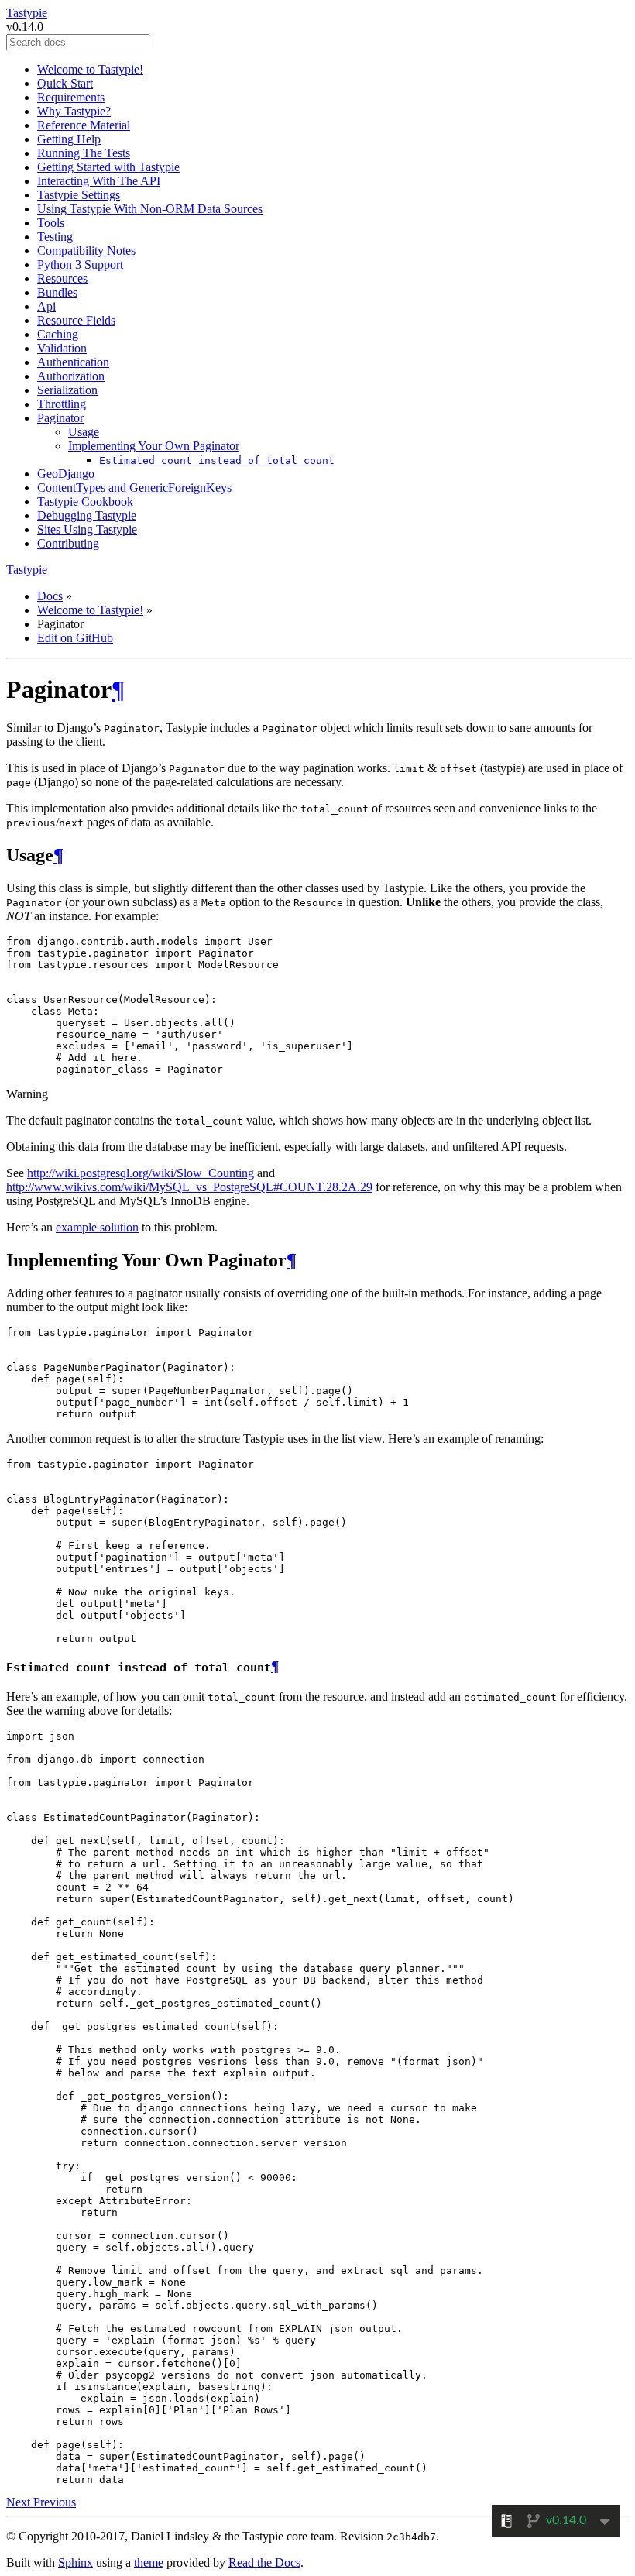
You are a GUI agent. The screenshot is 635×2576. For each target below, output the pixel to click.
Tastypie (27, 13)
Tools (51, 223)
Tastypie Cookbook (85, 501)
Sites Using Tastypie (87, 529)
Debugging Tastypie (87, 515)
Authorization (71, 376)
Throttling (62, 404)
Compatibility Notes (86, 251)
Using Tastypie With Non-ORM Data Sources (150, 209)
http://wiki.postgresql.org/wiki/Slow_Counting (141, 1173)
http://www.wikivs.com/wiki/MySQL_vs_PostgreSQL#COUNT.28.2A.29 (189, 1187)
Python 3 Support (80, 264)
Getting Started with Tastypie (108, 167)
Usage (84, 432)
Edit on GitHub (75, 638)
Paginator (60, 418)
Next (20, 2502)
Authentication (73, 362)
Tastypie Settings (79, 195)
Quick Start (65, 83)
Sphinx (76, 2562)
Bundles (57, 292)
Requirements (71, 97)
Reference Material (84, 125)
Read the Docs (264, 2562)
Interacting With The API (99, 181)
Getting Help (69, 139)
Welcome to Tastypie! (90, 69)
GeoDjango (66, 474)
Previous (55, 2502)
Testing (55, 237)
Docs (50, 596)
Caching (58, 334)
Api (46, 306)
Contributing (68, 543)
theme (149, 2562)
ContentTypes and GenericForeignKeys (134, 488)
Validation (62, 348)
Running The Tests (84, 153)
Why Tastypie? (74, 111)
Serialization (67, 390)
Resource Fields (76, 320)
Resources (62, 278)
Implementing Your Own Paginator (154, 446)
